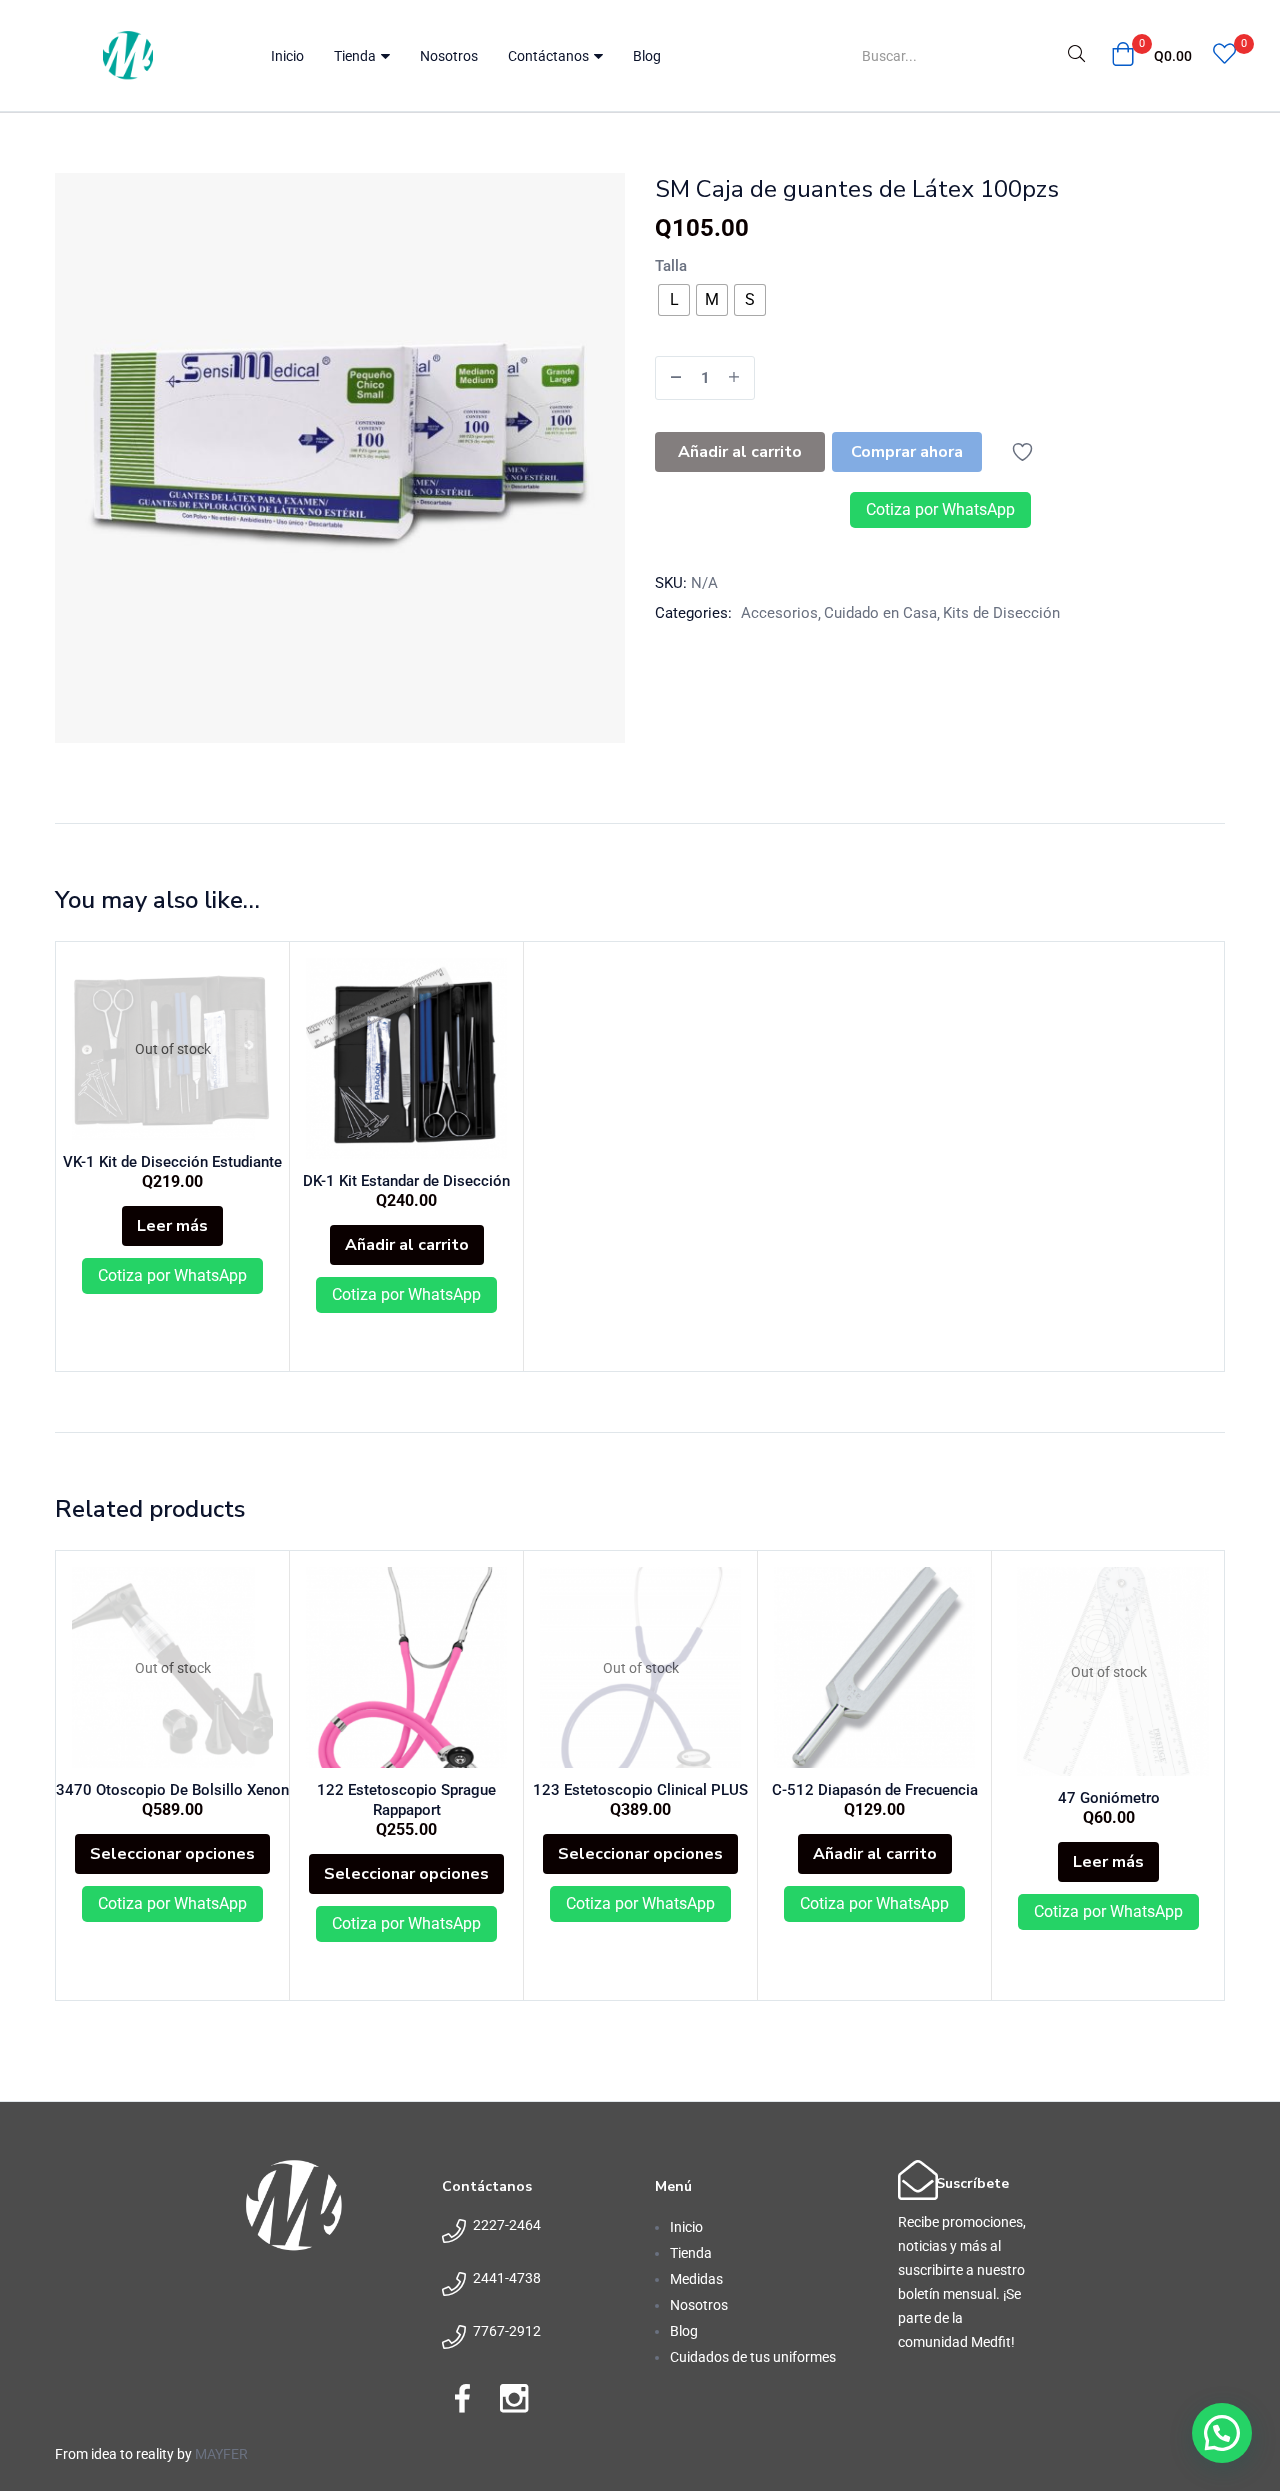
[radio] (674, 300)
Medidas (696, 2279)
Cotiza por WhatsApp (940, 509)
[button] (1151, 56)
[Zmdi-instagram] (513, 2398)
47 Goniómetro (1109, 1798)
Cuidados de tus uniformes (753, 2357)
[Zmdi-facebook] (462, 2398)
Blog (647, 56)
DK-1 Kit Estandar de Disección (406, 1181)
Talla (671, 266)
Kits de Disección (1001, 613)
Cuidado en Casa (880, 613)
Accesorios (779, 613)
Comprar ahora (907, 452)
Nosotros (449, 56)
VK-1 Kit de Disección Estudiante (172, 1162)
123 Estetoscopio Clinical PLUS (640, 1790)
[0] (1224, 56)
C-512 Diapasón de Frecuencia (875, 1790)
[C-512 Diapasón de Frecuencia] (874, 1667)
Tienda (356, 56)
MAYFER (221, 2454)
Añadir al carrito (740, 452)
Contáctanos (550, 56)
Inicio (287, 56)
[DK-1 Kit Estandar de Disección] (406, 1058)
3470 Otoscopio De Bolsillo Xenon (172, 1790)
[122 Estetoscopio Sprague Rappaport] (406, 1667)
